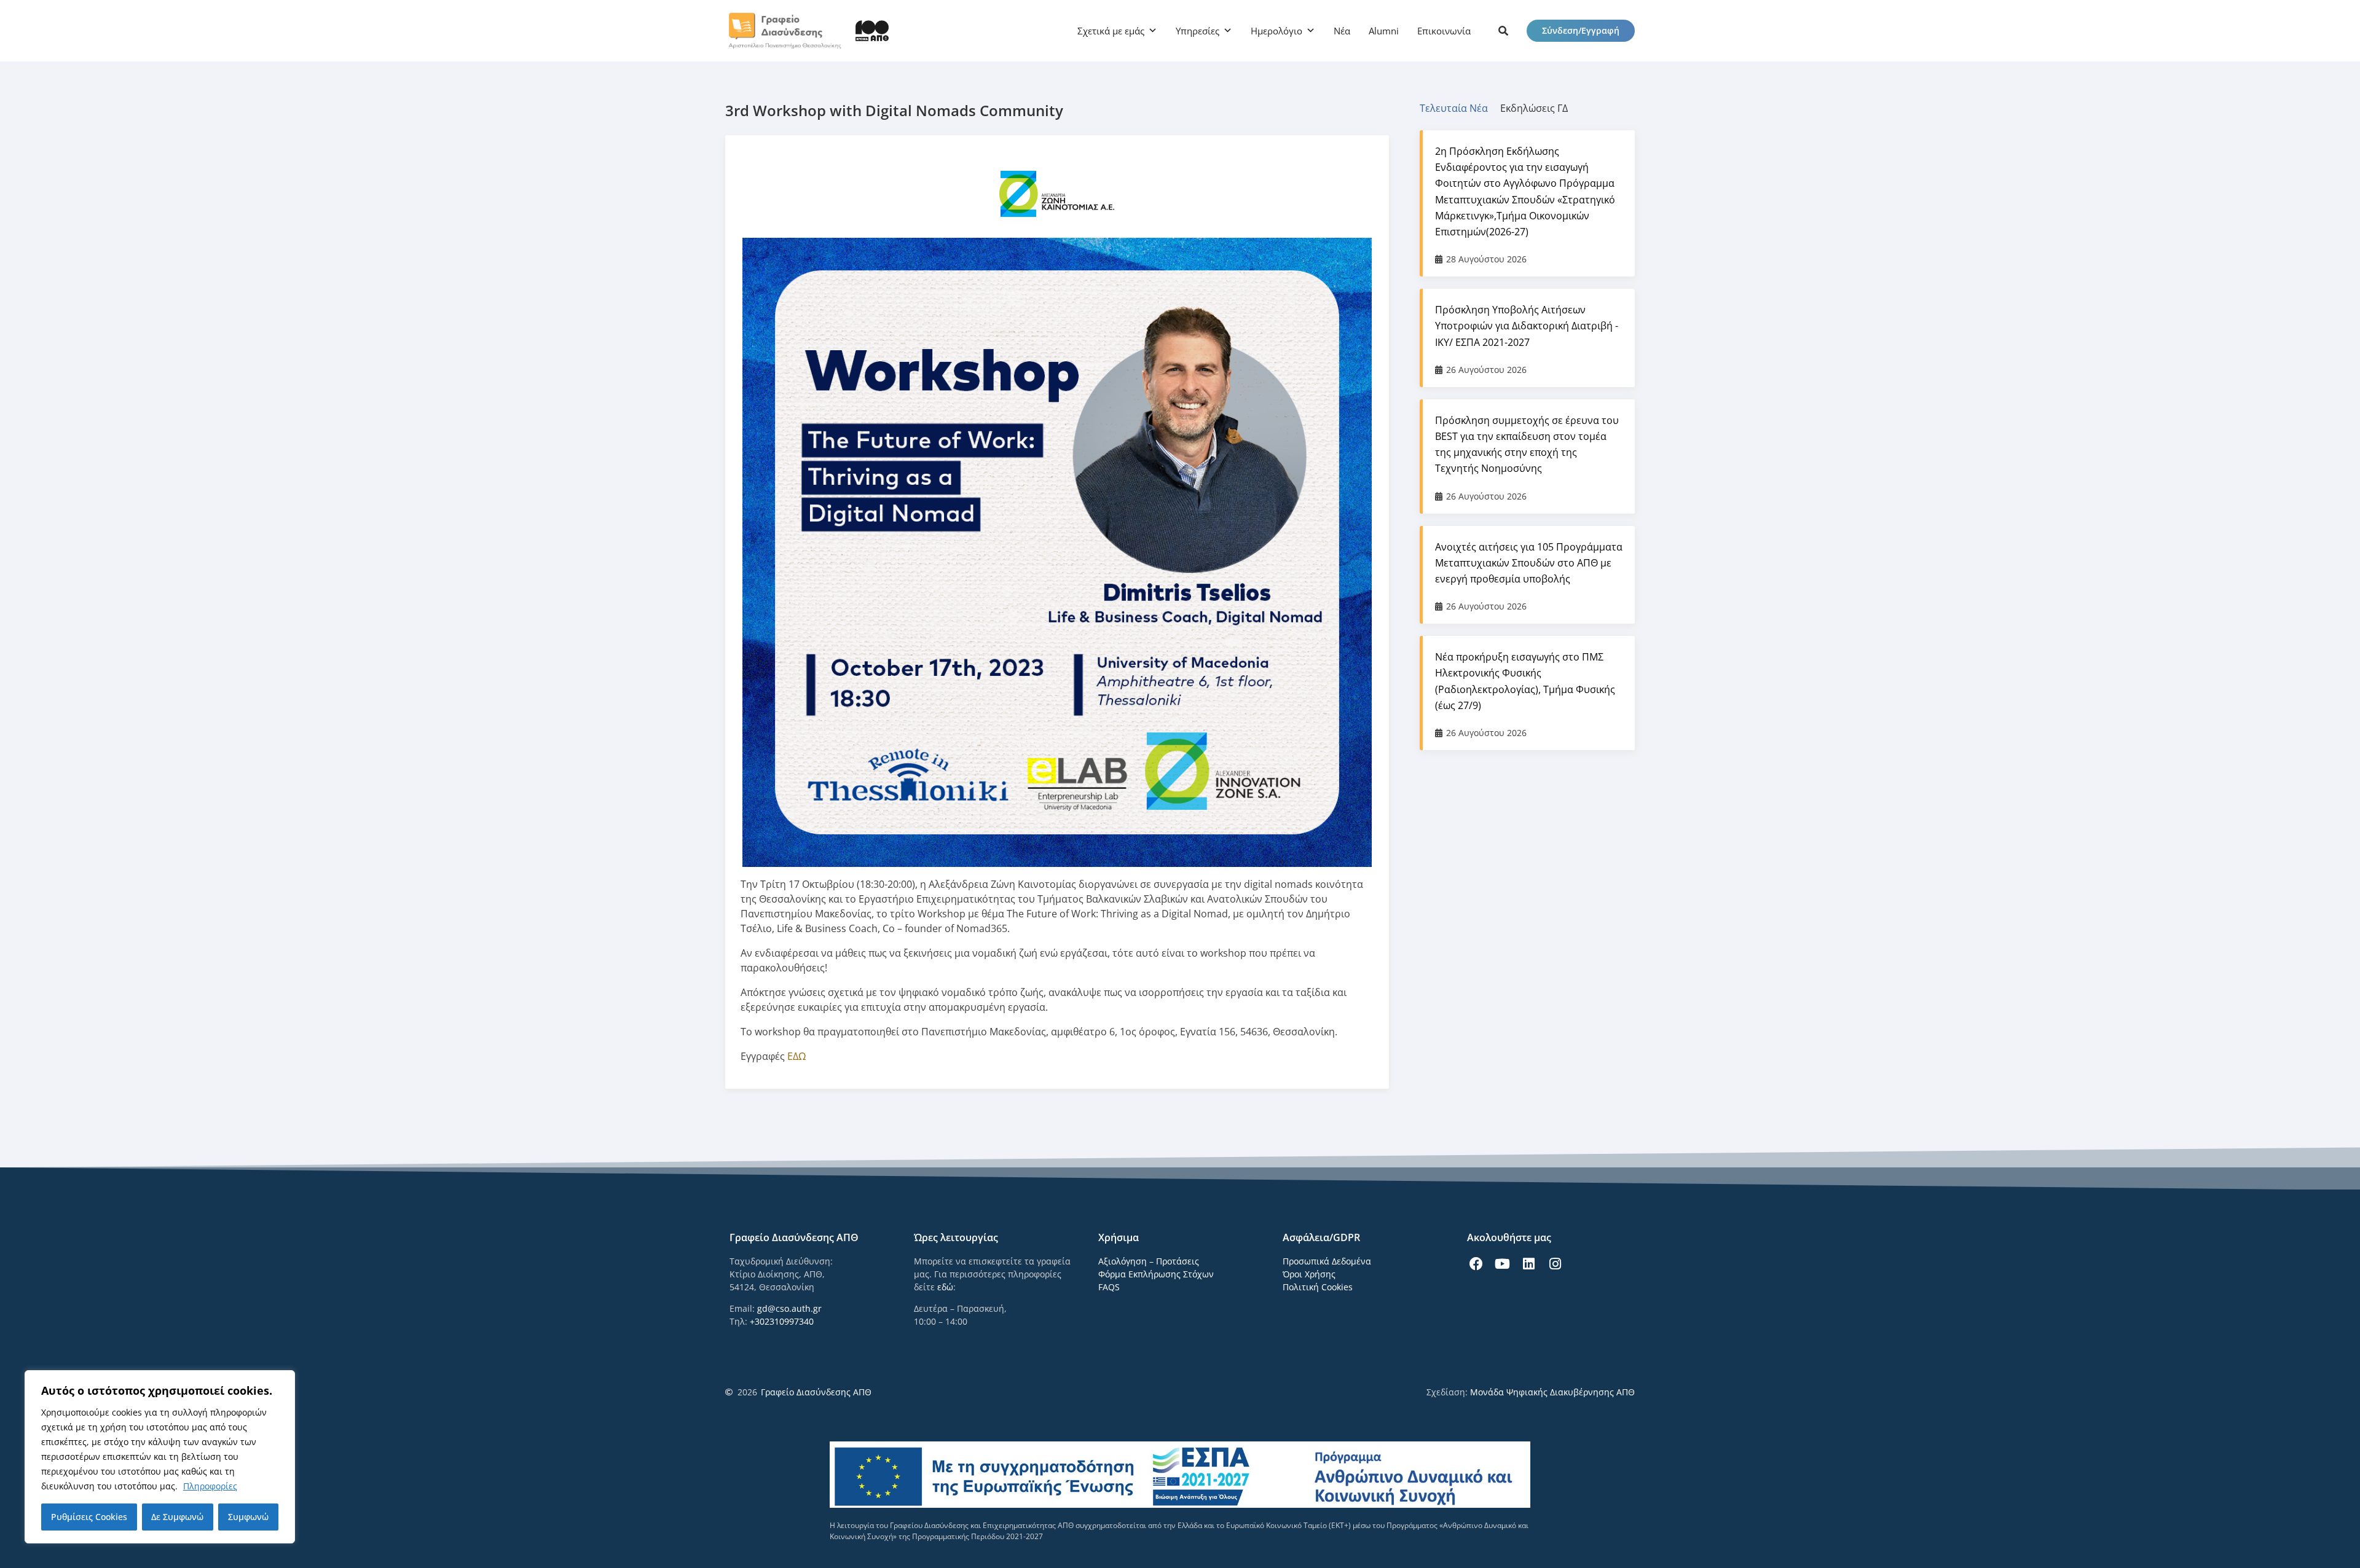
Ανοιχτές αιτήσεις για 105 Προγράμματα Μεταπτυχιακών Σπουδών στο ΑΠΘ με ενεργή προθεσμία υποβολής (1529, 563)
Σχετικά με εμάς (1111, 31)
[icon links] (1503, 31)
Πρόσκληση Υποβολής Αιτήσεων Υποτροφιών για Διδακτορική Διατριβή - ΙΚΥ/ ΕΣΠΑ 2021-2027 (1527, 326)
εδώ (945, 1287)
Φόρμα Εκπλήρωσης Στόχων (1156, 1274)
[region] (160, 1457)
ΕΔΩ (796, 1056)
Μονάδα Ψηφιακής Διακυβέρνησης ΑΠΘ (1552, 1392)
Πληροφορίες (210, 1486)
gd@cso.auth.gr (789, 1308)
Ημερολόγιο (1276, 31)
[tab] (1460, 108)
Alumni (1384, 31)
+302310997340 (782, 1321)
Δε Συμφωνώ (177, 1517)
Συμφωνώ (248, 1517)
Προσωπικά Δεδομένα (1327, 1261)
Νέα (1342, 31)
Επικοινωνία (1444, 31)
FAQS (1109, 1287)
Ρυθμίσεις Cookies (89, 1517)
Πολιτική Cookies (1318, 1287)
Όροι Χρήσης (1309, 1274)
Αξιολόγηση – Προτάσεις (1149, 1261)
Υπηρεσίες (1198, 31)
